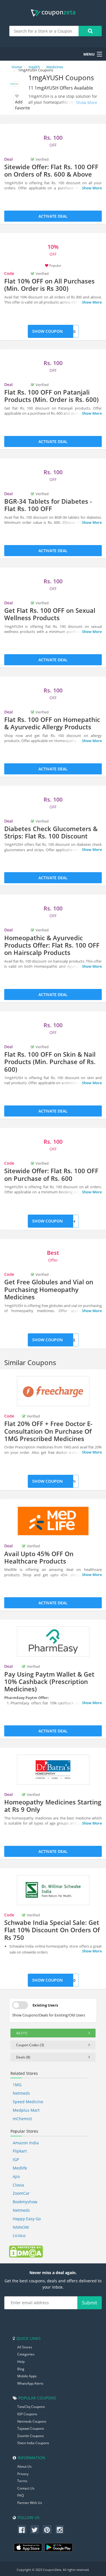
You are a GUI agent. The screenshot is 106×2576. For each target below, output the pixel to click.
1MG (17, 2085)
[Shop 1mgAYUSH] (14, 85)
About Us (24, 2466)
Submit (90, 2303)
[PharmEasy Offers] (53, 1641)
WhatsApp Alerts (30, 2383)
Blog (21, 2369)
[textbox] (44, 31)
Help (21, 2362)
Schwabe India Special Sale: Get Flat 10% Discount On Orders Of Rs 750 (52, 1930)
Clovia (18, 2185)
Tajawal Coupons (31, 2428)
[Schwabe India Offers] (53, 1890)
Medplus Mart (26, 2110)
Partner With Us (30, 2503)
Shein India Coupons (33, 2443)
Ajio (16, 2176)
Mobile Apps (27, 2376)
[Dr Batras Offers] (53, 1770)
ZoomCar (21, 2193)
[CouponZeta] (53, 13)
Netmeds (21, 2093)
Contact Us (26, 2488)
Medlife (20, 2168)
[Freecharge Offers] (53, 1391)
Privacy (23, 2474)
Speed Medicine (28, 2102)
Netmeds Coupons (32, 2421)
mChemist (22, 2119)
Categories (26, 2354)
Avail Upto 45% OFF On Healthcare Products (39, 1557)
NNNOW (21, 2227)
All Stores (25, 2347)
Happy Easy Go (27, 2219)
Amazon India (26, 2143)
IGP (16, 2159)
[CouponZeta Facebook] (22, 2530)
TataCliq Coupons (31, 2407)
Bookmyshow (25, 2202)
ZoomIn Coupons (31, 2436)
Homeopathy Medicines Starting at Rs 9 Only (53, 1806)
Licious (19, 2235)
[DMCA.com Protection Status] (26, 2251)
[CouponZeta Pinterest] (47, 2530)
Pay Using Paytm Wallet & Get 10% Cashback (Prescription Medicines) (49, 1682)
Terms (22, 2481)
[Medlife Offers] (53, 1521)
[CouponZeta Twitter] (35, 2530)
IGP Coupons (27, 2414)
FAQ (20, 2495)
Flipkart (20, 2151)
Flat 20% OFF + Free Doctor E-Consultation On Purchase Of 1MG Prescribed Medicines (48, 1431)
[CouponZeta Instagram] (60, 2530)
